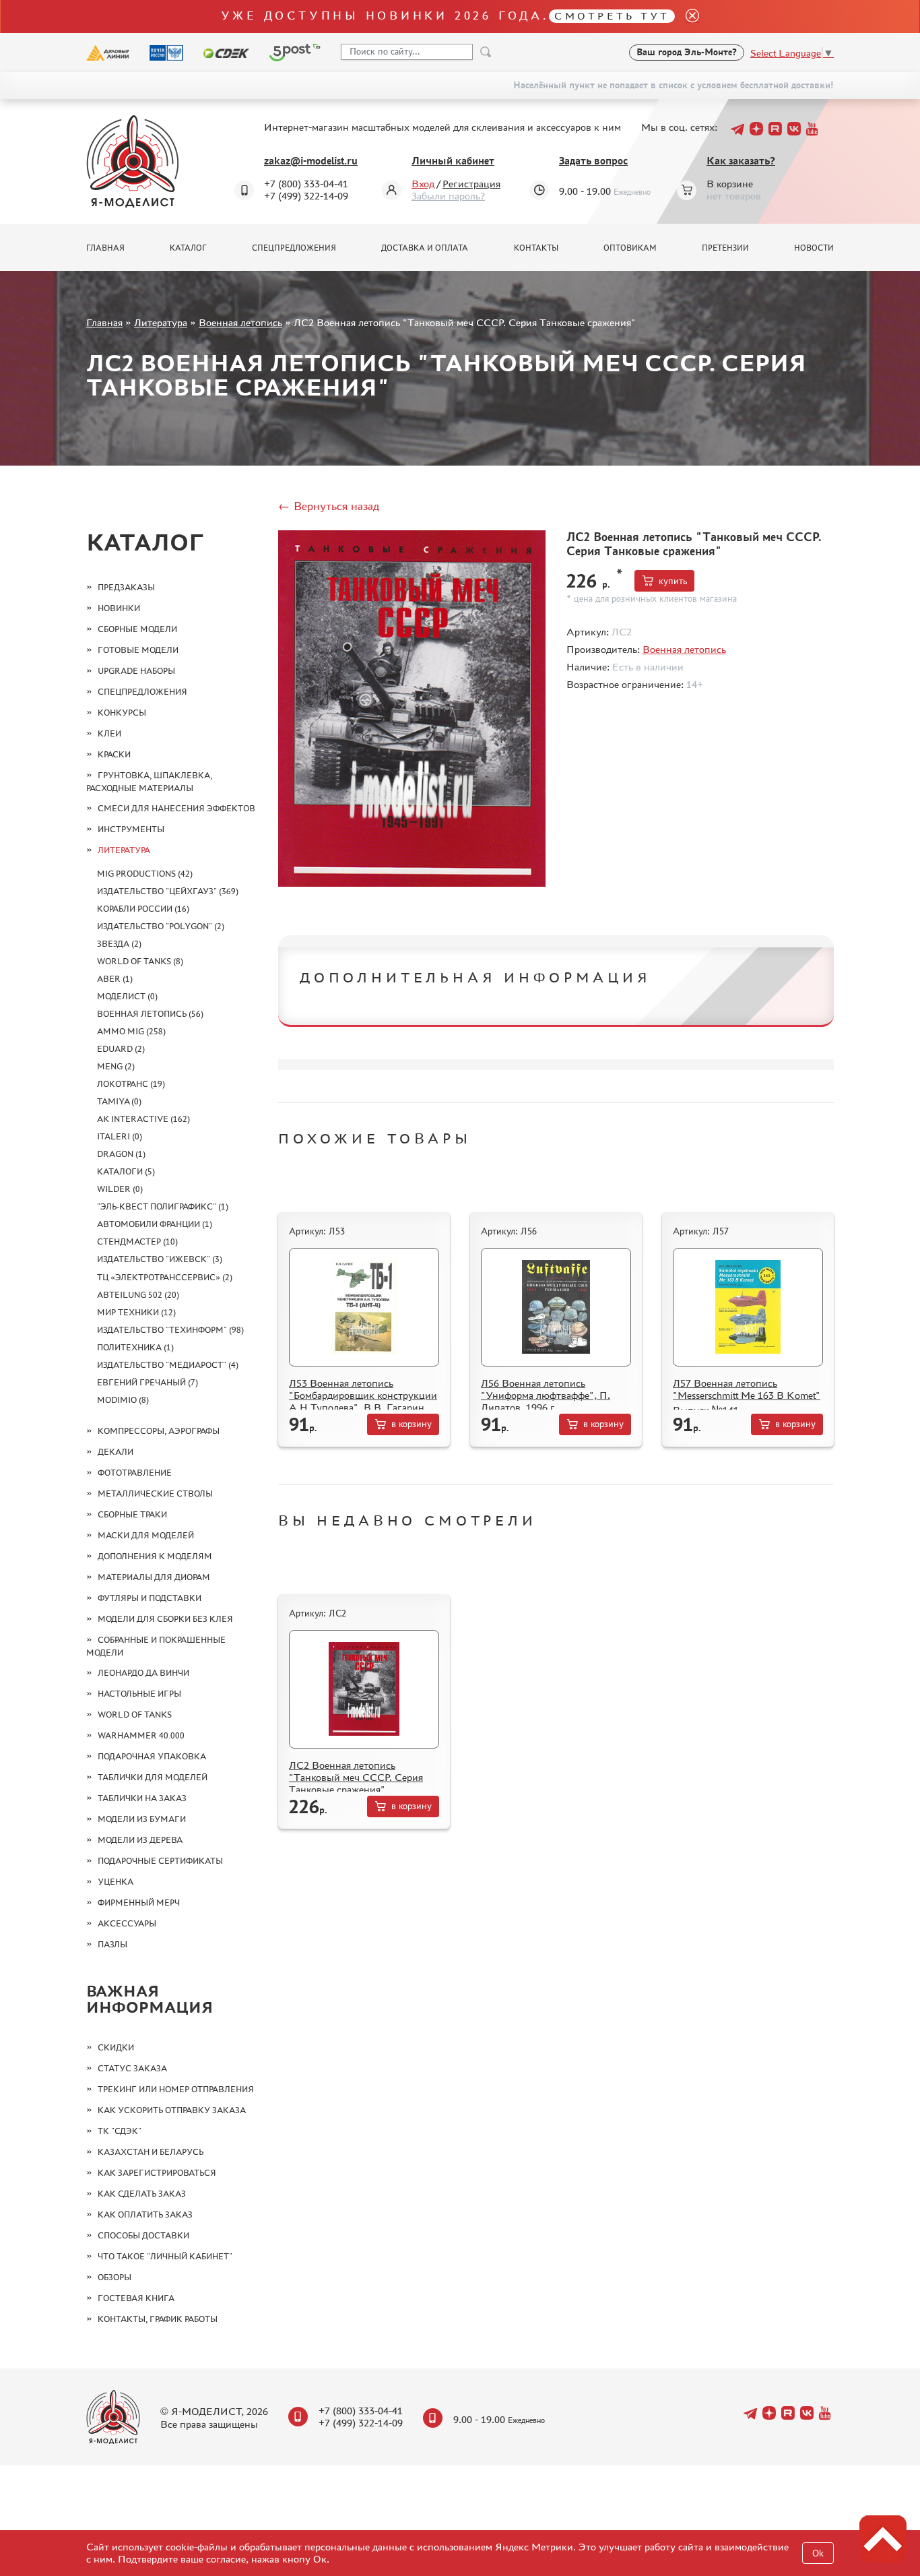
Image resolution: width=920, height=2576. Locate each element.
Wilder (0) (120, 1189)
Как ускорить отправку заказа (172, 2110)
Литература (161, 322)
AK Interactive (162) (143, 1119)
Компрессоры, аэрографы (159, 1431)
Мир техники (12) (136, 1312)
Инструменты (131, 829)
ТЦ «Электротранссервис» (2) (165, 1277)
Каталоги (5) (126, 1171)
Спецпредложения (294, 248)
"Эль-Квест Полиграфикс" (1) (163, 1206)
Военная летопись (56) (150, 1014)
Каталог (188, 248)
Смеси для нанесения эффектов (176, 808)
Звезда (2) (119, 944)
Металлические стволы (155, 1494)
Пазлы (112, 1944)
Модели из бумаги (142, 1819)
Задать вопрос (593, 161)
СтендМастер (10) (137, 1242)
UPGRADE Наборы (136, 671)
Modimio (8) (123, 1400)
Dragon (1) (121, 1154)
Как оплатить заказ (145, 2214)
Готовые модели (138, 650)
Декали (116, 1452)
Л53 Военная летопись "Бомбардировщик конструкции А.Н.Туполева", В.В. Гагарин (363, 1395)
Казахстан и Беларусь (151, 2152)
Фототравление (135, 1473)
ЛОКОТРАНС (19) (131, 1084)
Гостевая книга (136, 2298)
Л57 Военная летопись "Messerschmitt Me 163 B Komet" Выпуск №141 (747, 1396)
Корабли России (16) (143, 909)
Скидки (116, 2047)
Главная (105, 248)
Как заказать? (741, 161)
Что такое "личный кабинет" (165, 2256)
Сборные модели (137, 629)
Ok (818, 2553)
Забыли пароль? (448, 196)
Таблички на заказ (142, 1798)
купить (673, 581)
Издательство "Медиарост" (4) (168, 1365)
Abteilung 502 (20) (138, 1295)
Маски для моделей (146, 1535)
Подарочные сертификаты (160, 1861)
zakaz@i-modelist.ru (311, 161)
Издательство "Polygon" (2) (161, 926)
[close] (687, 17)
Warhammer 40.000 (141, 1735)
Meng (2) (116, 1066)
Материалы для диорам (154, 1577)
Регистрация (471, 184)
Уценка (116, 1882)
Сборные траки (132, 1514)
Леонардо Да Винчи (143, 1673)
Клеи (109, 733)
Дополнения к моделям (155, 1556)
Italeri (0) (120, 1136)
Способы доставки (143, 2235)
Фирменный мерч (139, 1903)
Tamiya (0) (119, 1101)
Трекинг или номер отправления (176, 2089)
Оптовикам (630, 248)
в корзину (412, 1424)
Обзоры (114, 2277)
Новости (814, 248)
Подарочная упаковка (152, 1756)
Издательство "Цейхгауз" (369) (168, 891)
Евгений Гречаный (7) (147, 1382)
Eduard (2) (121, 1049)
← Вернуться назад (329, 506)
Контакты (536, 248)
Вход (423, 184)
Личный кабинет (453, 161)
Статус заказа (132, 2068)
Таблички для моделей (153, 1777)
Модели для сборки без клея (165, 1619)
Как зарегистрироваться (157, 2173)
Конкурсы (122, 713)
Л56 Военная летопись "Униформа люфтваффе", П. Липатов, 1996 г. (546, 1395)
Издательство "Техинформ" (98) (170, 1330)
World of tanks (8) (140, 961)
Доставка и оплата (425, 248)
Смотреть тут (612, 16)
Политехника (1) (135, 1347)
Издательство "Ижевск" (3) (160, 1259)
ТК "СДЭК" (120, 2131)
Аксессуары (127, 1923)
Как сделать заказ (142, 2194)
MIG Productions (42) (145, 874)
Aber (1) (115, 979)
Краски (114, 754)
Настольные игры (139, 1694)
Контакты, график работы (158, 2319)
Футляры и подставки (150, 1598)
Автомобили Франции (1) (155, 1224)
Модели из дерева (140, 1840)
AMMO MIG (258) (131, 1031)
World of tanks (135, 1715)
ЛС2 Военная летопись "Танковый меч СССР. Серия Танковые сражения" (356, 1777)
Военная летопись (240, 322)
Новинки (119, 608)
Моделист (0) (127, 996)
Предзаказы (126, 587)
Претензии (725, 248)
